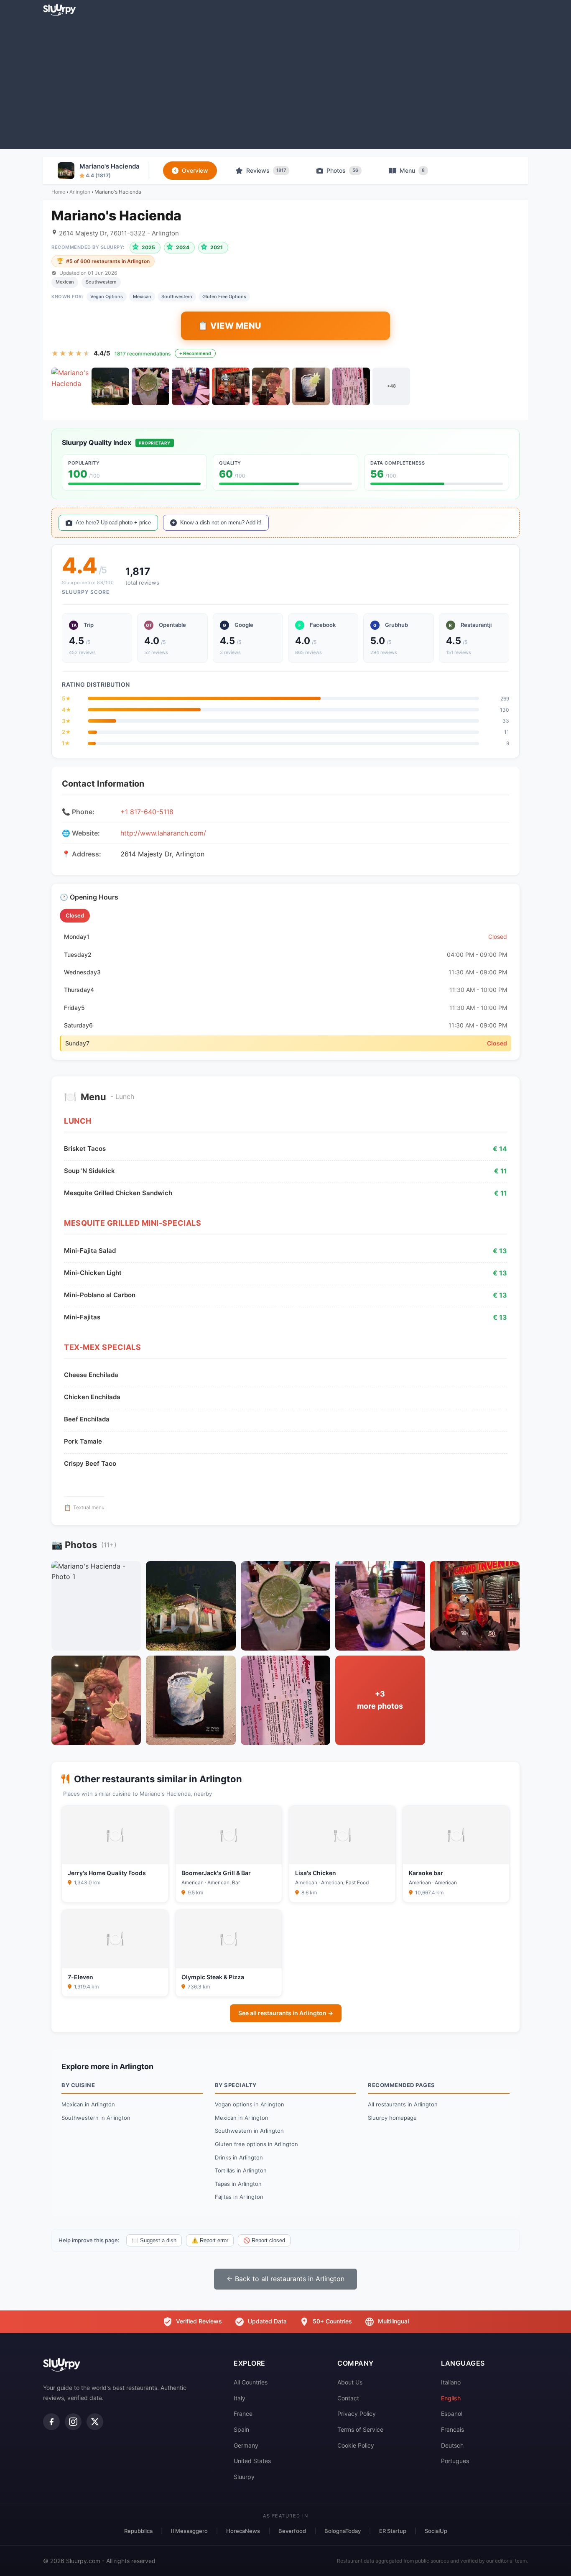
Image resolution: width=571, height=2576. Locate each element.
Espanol (452, 2414)
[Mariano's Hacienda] (70, 386)
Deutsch (452, 2445)
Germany (246, 2445)
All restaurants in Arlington (403, 2104)
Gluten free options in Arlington (256, 2144)
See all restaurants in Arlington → (286, 2013)
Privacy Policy (357, 2414)
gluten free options (224, 296)
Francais (452, 2429)
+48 (391, 386)
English (451, 2398)
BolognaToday (343, 2531)
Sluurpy (244, 2477)
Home (58, 192)
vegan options (107, 296)
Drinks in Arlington (239, 2157)
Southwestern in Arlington (96, 2118)
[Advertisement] (285, 82)
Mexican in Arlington (88, 2104)
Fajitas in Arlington (239, 2197)
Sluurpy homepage (392, 2118)
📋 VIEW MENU (230, 326)
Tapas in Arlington (238, 2184)
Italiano (451, 2382)
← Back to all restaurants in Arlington (285, 2279)
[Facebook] (51, 2422)
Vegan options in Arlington (250, 2104)
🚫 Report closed (264, 2240)
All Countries (251, 2382)
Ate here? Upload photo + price (113, 523)
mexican (142, 296)
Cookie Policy (356, 2445)
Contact (348, 2398)
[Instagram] (73, 2422)
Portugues (455, 2461)
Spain (241, 2429)
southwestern (177, 296)
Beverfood (292, 2531)
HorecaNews (243, 2531)
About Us (350, 2382)
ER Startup (393, 2531)
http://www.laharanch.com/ (163, 833)
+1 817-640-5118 (147, 812)
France (243, 2414)
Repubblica (138, 2531)
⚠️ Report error (210, 2240)
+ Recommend (195, 353)
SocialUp (436, 2531)
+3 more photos (380, 1700)
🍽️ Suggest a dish (154, 2240)
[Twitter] (95, 2422)
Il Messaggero (189, 2531)
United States (252, 2461)
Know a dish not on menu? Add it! (221, 523)
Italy (240, 2398)
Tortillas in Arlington (241, 2170)
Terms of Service (360, 2429)
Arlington (80, 192)
